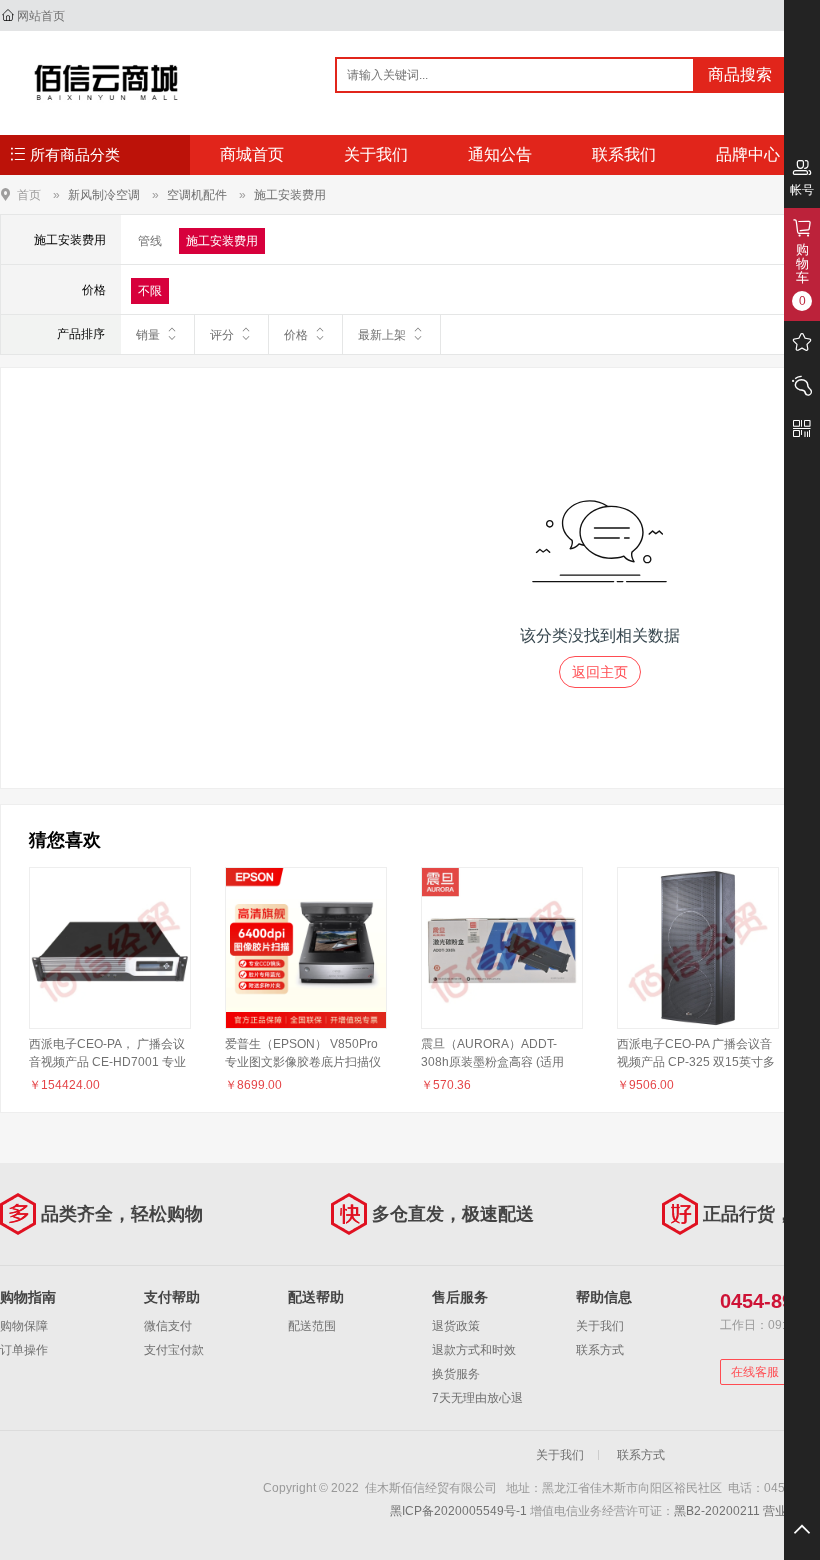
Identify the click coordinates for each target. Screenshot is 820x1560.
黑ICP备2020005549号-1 (458, 1511)
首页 (29, 194)
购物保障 (24, 1326)
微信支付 (168, 1326)
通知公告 (500, 154)
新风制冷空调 (104, 195)
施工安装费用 (290, 195)
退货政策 (456, 1326)
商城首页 (252, 154)
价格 (296, 335)
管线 (150, 241)
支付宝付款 (174, 1350)
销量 (148, 335)
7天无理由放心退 (477, 1398)
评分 (222, 335)
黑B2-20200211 (717, 1511)
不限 (150, 291)
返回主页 (600, 672)
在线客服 (755, 1372)
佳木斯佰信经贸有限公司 (106, 82)
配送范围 (312, 1326)
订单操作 (24, 1350)
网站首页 (41, 16)
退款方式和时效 (474, 1350)
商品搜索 (740, 74)
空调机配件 (197, 195)
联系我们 (624, 154)
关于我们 (376, 154)
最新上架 (382, 335)
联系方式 (600, 1350)
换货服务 (456, 1374)
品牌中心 (748, 154)
